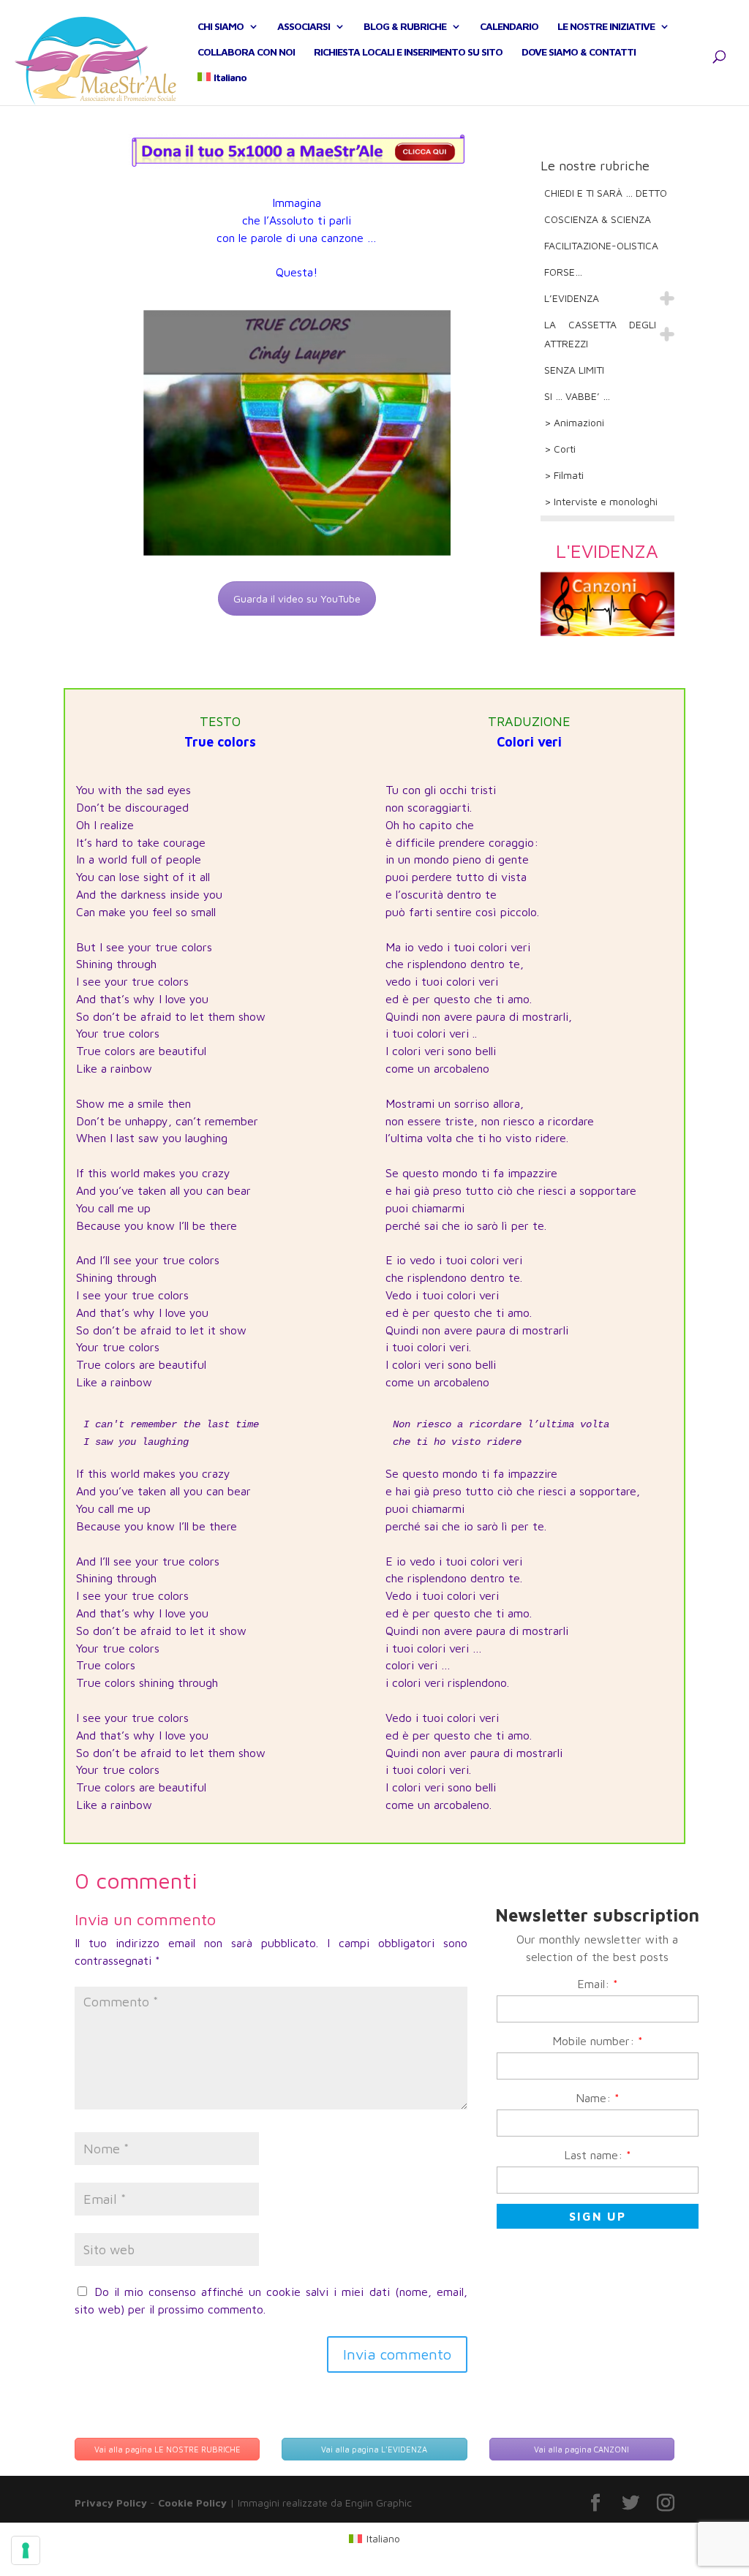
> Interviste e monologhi (601, 501)
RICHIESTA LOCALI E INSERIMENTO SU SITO (408, 52)
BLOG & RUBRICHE (405, 27)
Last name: (598, 2155)
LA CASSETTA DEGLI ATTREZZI (600, 334)
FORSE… (563, 272)
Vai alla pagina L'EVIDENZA (374, 2449)
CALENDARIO (509, 27)
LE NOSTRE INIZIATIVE (606, 27)
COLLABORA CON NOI (246, 52)
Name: (598, 2098)
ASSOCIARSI (304, 27)
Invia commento (397, 2354)
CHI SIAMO (221, 27)
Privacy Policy (111, 2503)
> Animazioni (574, 422)
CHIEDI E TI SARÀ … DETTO (606, 193)
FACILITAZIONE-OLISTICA (601, 245)
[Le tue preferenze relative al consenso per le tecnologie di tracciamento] (26, 2550)
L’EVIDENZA (572, 298)
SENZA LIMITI (574, 370)
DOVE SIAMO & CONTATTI (579, 52)
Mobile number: (598, 2041)
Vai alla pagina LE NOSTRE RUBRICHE (168, 2449)
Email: (598, 1984)
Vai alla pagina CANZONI (581, 2449)
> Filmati (564, 475)
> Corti (560, 449)
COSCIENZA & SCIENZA (598, 219)
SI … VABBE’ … (577, 396)
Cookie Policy (192, 2503)
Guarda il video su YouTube (297, 598)
